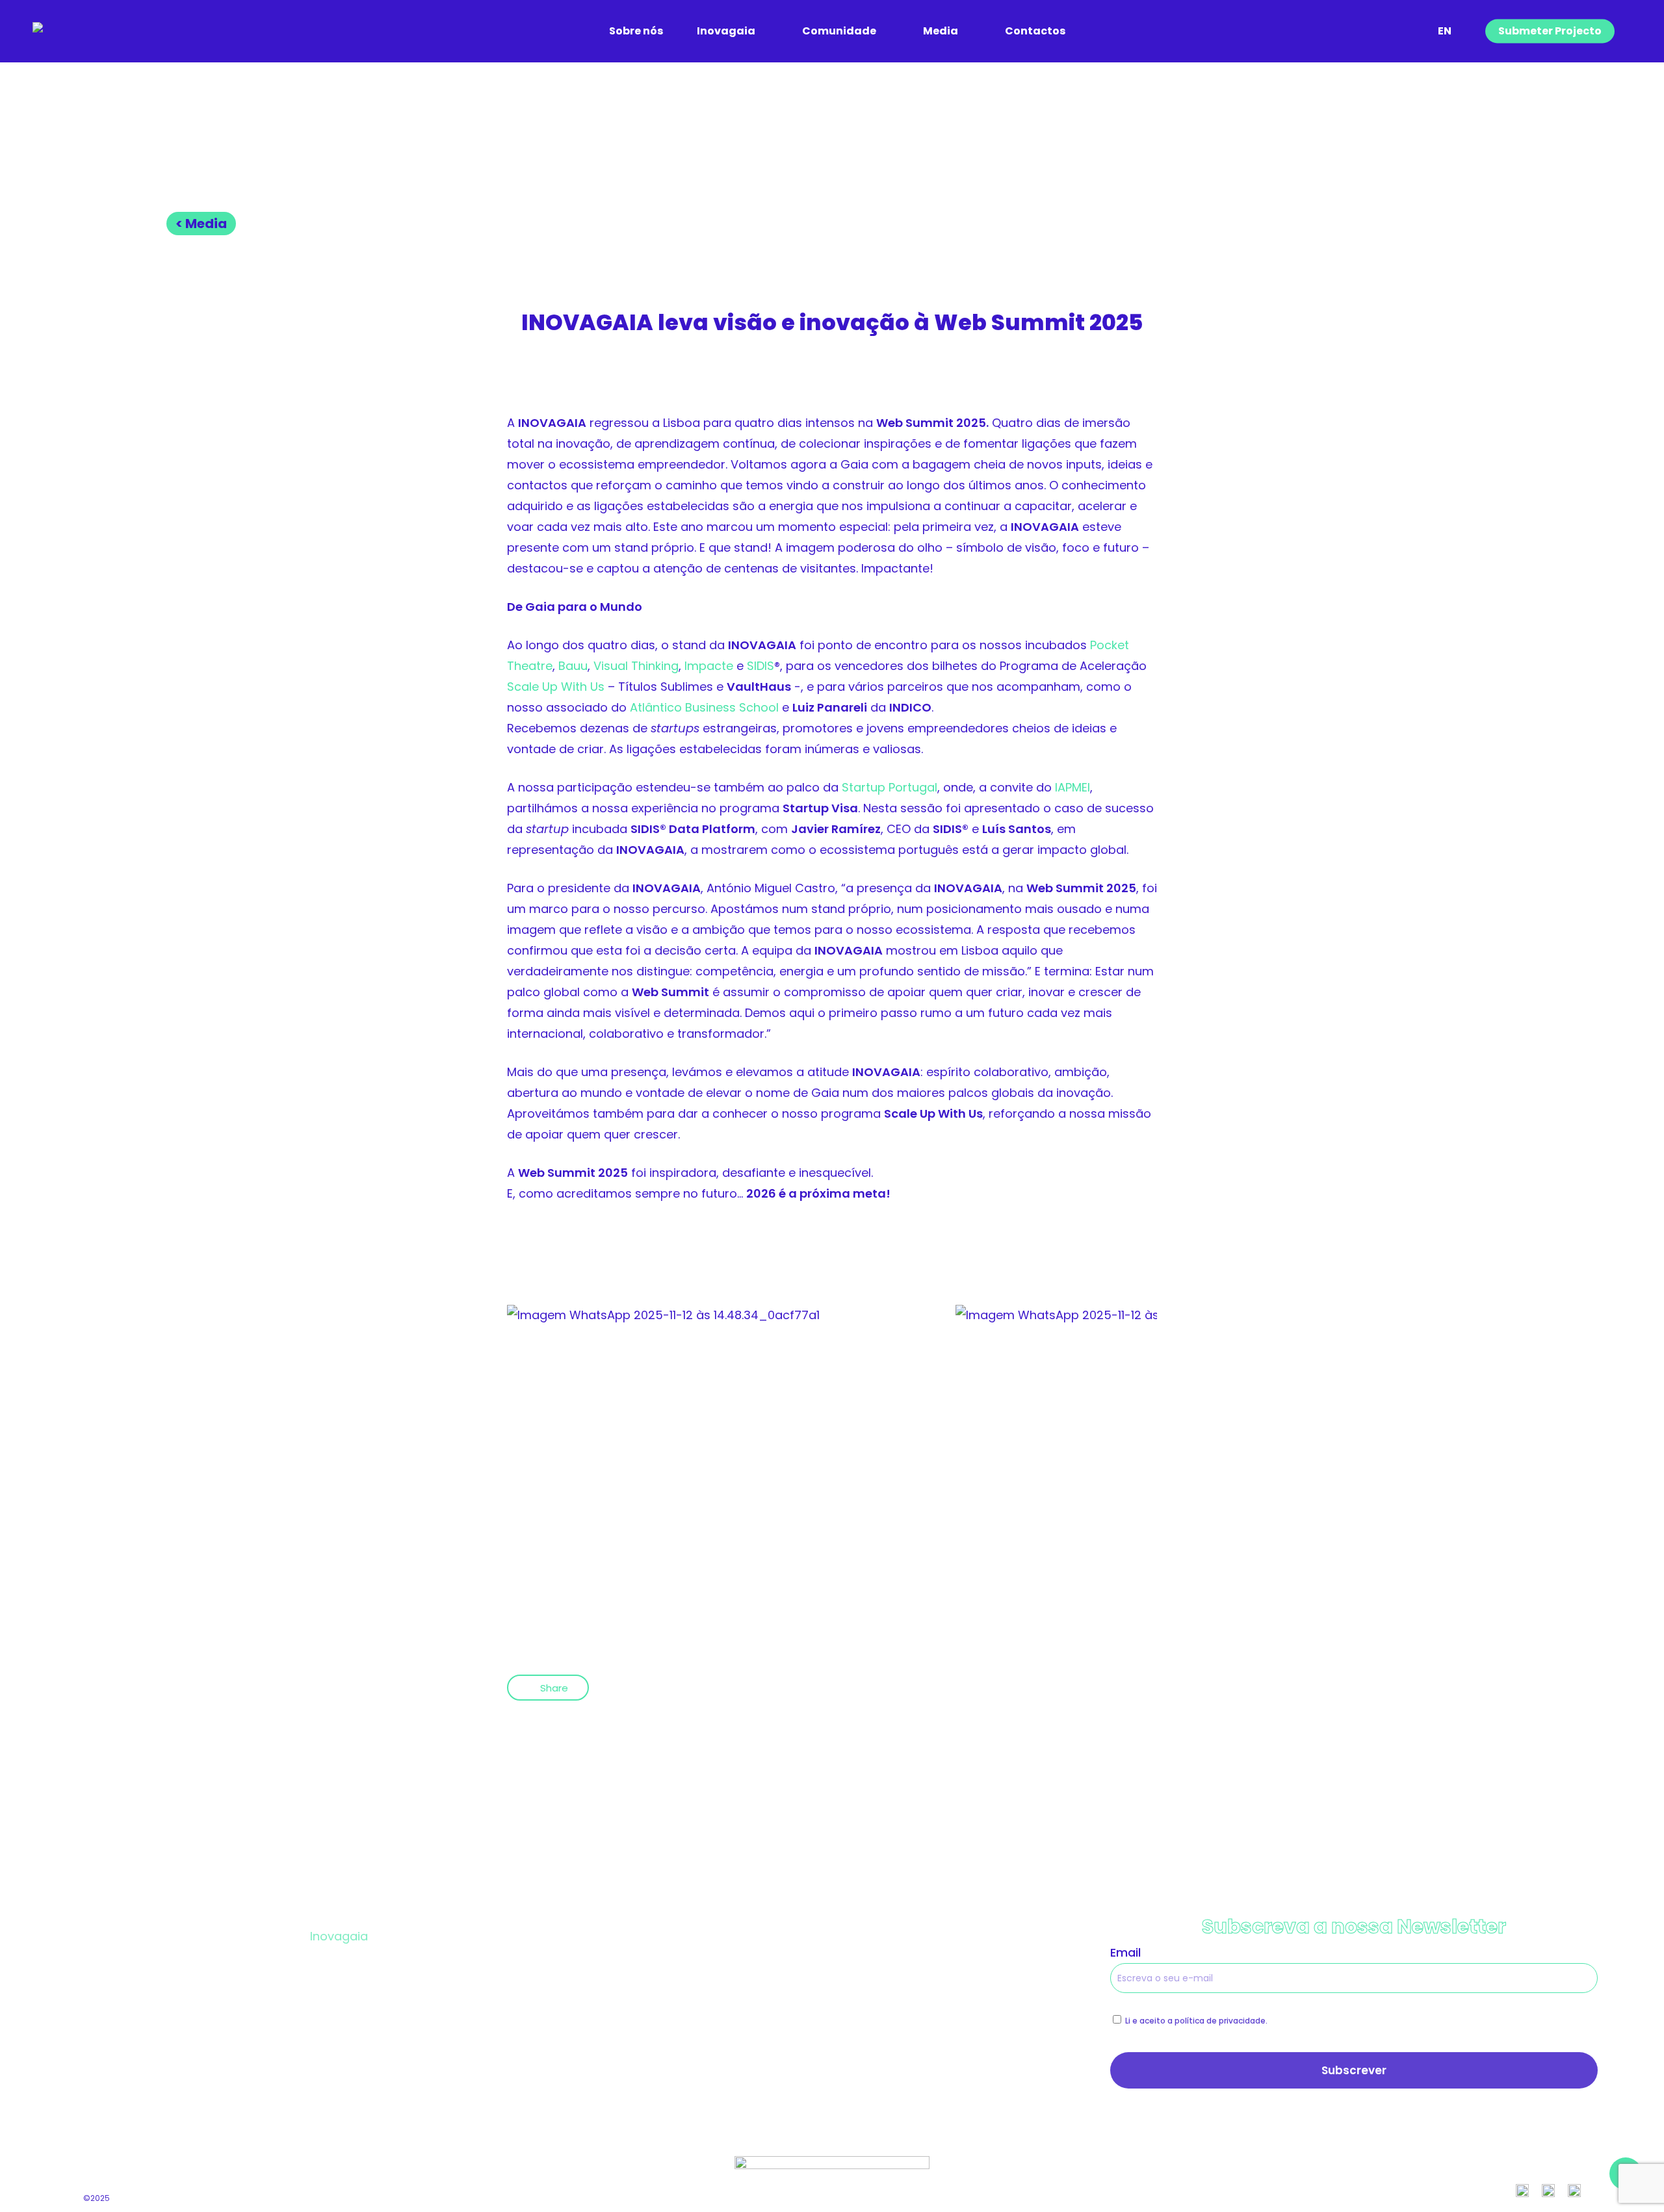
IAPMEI (1072, 787)
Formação (340, 2004)
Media (589, 2038)
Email (1125, 1952)
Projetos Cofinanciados (900, 1936)
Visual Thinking (636, 666)
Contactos (863, 2038)
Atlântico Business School (704, 707)
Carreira (595, 2004)
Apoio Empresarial (363, 2038)
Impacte (709, 666)
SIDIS (760, 666)
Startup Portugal (890, 787)
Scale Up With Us (556, 687)
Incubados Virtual (622, 1970)
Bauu (573, 666)
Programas (343, 1970)
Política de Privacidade (898, 1970)
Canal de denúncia (887, 2004)
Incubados (602, 1936)
